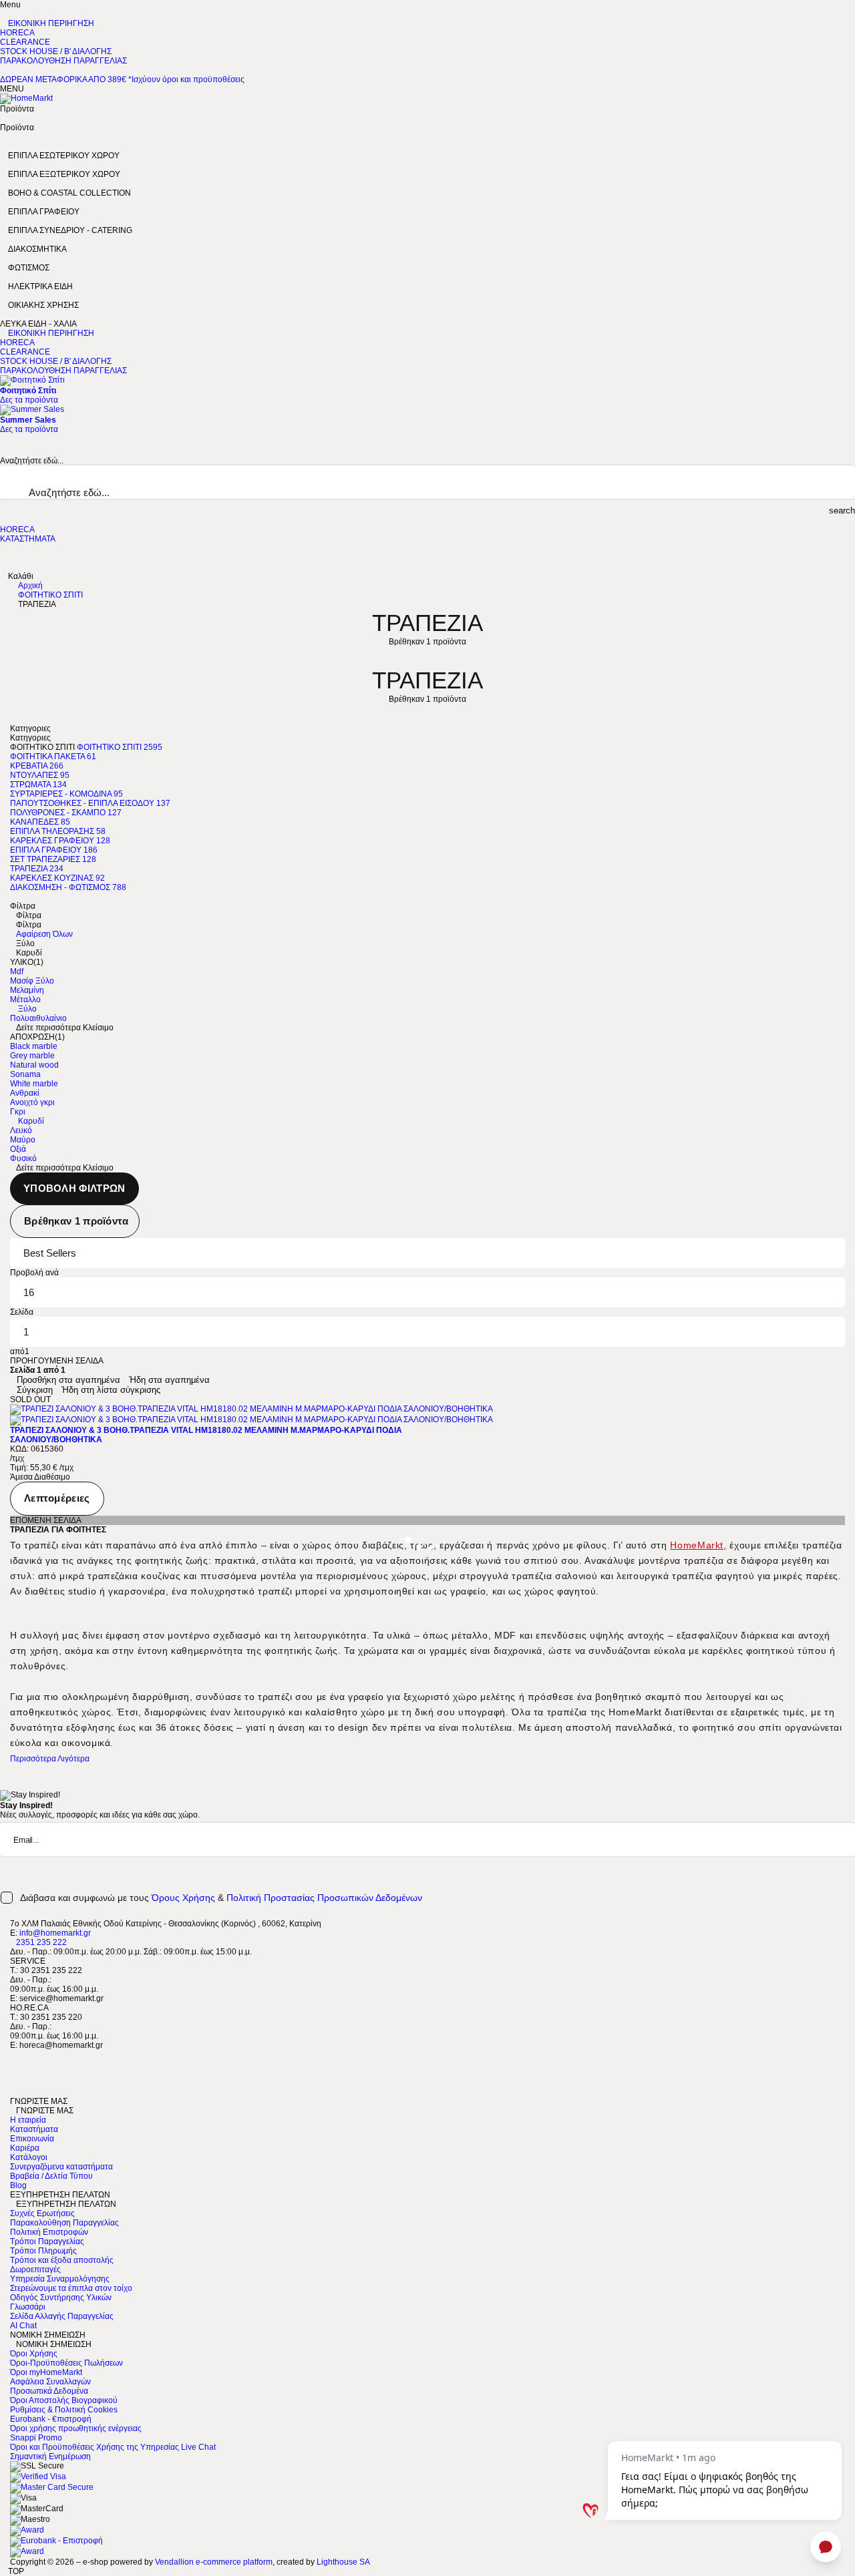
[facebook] (13, 2055)
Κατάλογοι (29, 2157)
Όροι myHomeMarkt (46, 2372)
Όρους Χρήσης (183, 1898)
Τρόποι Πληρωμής (43, 2251)
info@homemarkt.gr (55, 1933)
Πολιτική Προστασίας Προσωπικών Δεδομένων (324, 1898)
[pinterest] (13, 2073)
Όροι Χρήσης (34, 2354)
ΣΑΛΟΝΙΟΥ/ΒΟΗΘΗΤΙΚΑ (56, 1440)
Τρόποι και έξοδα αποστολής (62, 2260)
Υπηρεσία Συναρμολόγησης (60, 2279)
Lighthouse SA (343, 2562)
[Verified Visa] (38, 2477)
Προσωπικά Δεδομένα (49, 2391)
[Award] (27, 2530)
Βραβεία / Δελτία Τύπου (51, 2176)
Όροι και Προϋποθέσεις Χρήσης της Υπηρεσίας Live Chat (113, 2447)
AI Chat (23, 2326)
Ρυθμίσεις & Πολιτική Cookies (64, 2410)
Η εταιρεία (28, 2120)
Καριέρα (25, 2148)
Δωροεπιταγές (35, 2270)
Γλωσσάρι (28, 2307)
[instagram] (13, 2083)
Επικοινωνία (32, 2139)
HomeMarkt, (698, 1545)
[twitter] (13, 2064)
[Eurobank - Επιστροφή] (56, 2541)
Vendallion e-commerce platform (214, 2562)
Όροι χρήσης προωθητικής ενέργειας (76, 2428)
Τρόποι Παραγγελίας (47, 2241)
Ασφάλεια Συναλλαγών (50, 2382)
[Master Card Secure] (52, 2487)
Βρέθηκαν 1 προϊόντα (76, 1221)
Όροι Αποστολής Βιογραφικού (64, 2400)
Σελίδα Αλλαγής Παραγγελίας (62, 2316)
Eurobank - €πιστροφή (51, 2419)
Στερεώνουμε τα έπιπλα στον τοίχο (71, 2288)
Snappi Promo (36, 2438)
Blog (18, 2185)
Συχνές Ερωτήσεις (42, 2213)
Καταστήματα (34, 2129)
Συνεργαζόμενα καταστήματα (61, 2167)
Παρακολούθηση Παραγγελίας (64, 2223)
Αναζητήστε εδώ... (32, 461)
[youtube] (13, 2092)
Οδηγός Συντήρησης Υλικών (61, 2298)
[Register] (852, 1868)
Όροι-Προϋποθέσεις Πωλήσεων (66, 2363)
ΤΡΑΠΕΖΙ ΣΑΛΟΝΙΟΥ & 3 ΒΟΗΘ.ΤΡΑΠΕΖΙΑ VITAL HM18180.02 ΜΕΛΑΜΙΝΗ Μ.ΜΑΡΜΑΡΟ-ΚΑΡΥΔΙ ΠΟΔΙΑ (206, 1430)
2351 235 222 (41, 1942)
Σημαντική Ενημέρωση (50, 2456)
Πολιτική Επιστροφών (49, 2232)
